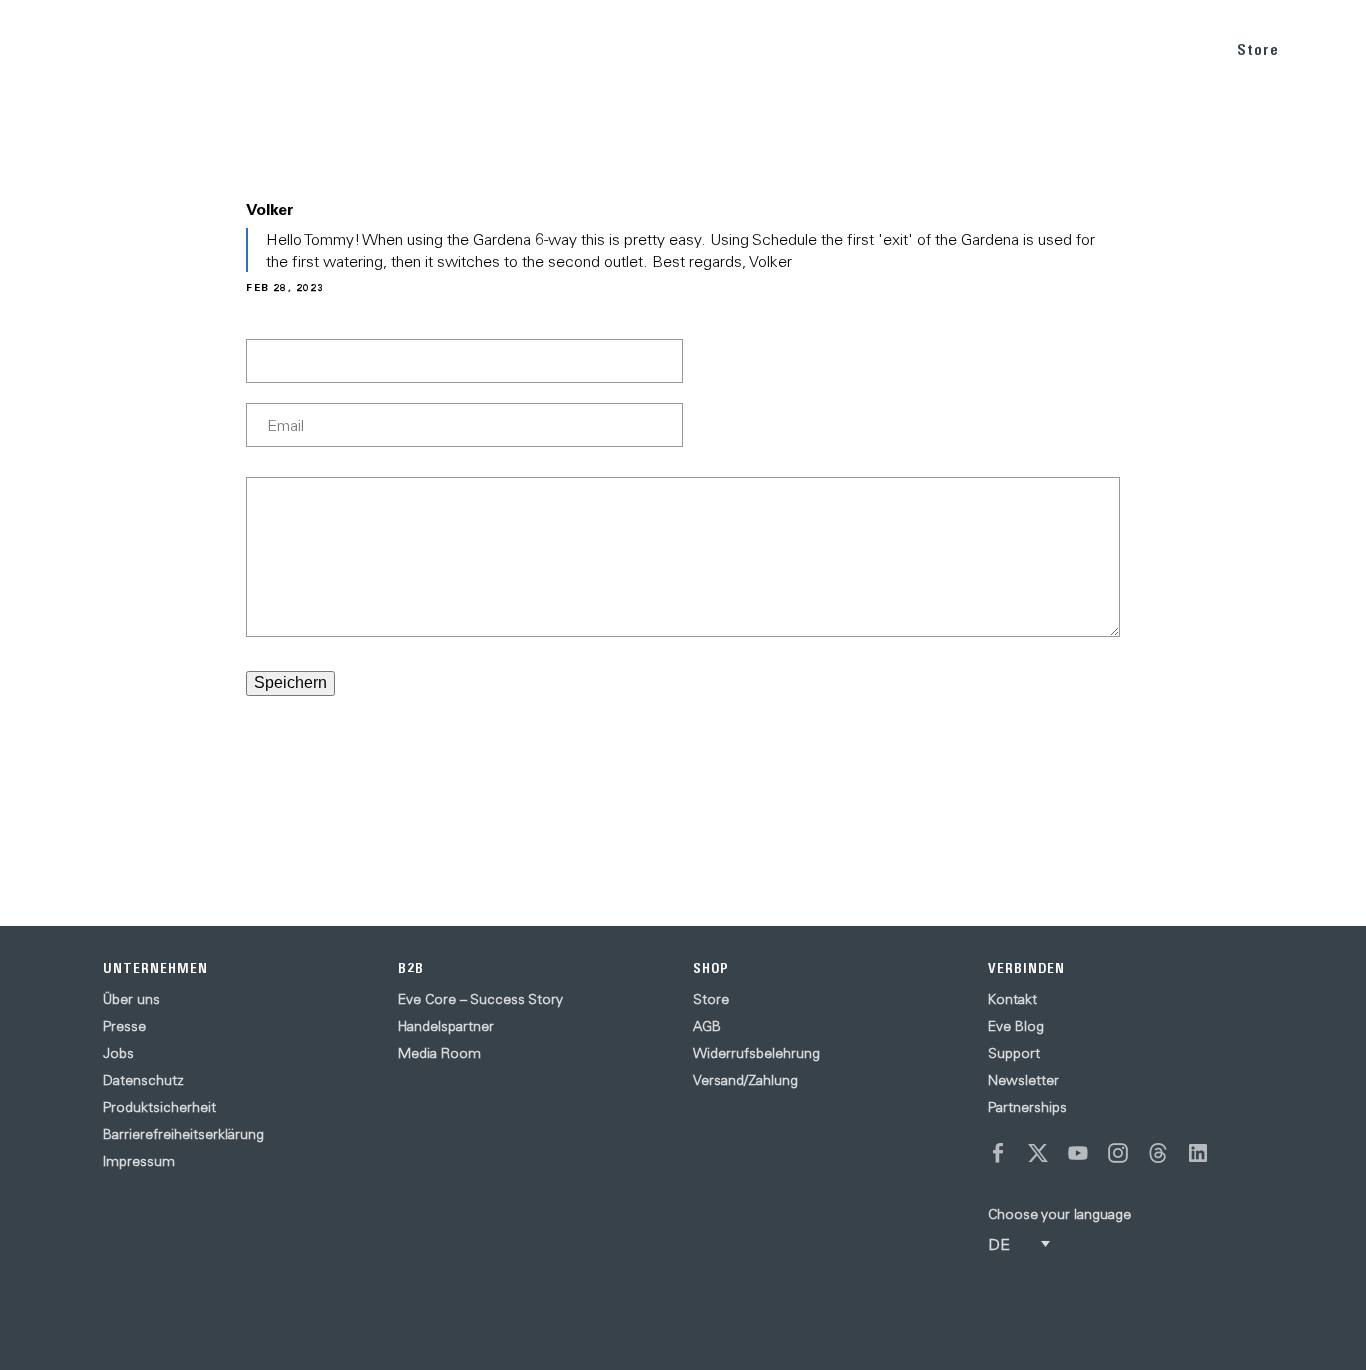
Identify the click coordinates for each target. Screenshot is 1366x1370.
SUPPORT (1160, 48)
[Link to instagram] (1118, 1153)
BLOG (1074, 48)
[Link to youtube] (1078, 1153)
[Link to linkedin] (1198, 1153)
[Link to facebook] (998, 1153)
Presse (124, 1026)
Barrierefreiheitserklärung (183, 1134)
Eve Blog (1016, 1026)
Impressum (139, 1161)
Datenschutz (143, 1080)
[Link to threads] (1158, 1153)
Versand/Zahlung (745, 1080)
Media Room (439, 1053)
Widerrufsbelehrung (756, 1053)
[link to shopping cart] (1327, 47)
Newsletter (1023, 1080)
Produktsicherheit (159, 1107)
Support (1014, 1053)
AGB (707, 1026)
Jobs (118, 1053)
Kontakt (1012, 999)
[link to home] (60, 50)
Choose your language (1059, 1214)
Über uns (131, 999)
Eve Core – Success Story (480, 999)
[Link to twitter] (1038, 1153)
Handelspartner (446, 1026)
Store (1258, 49)
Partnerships (1027, 1107)
